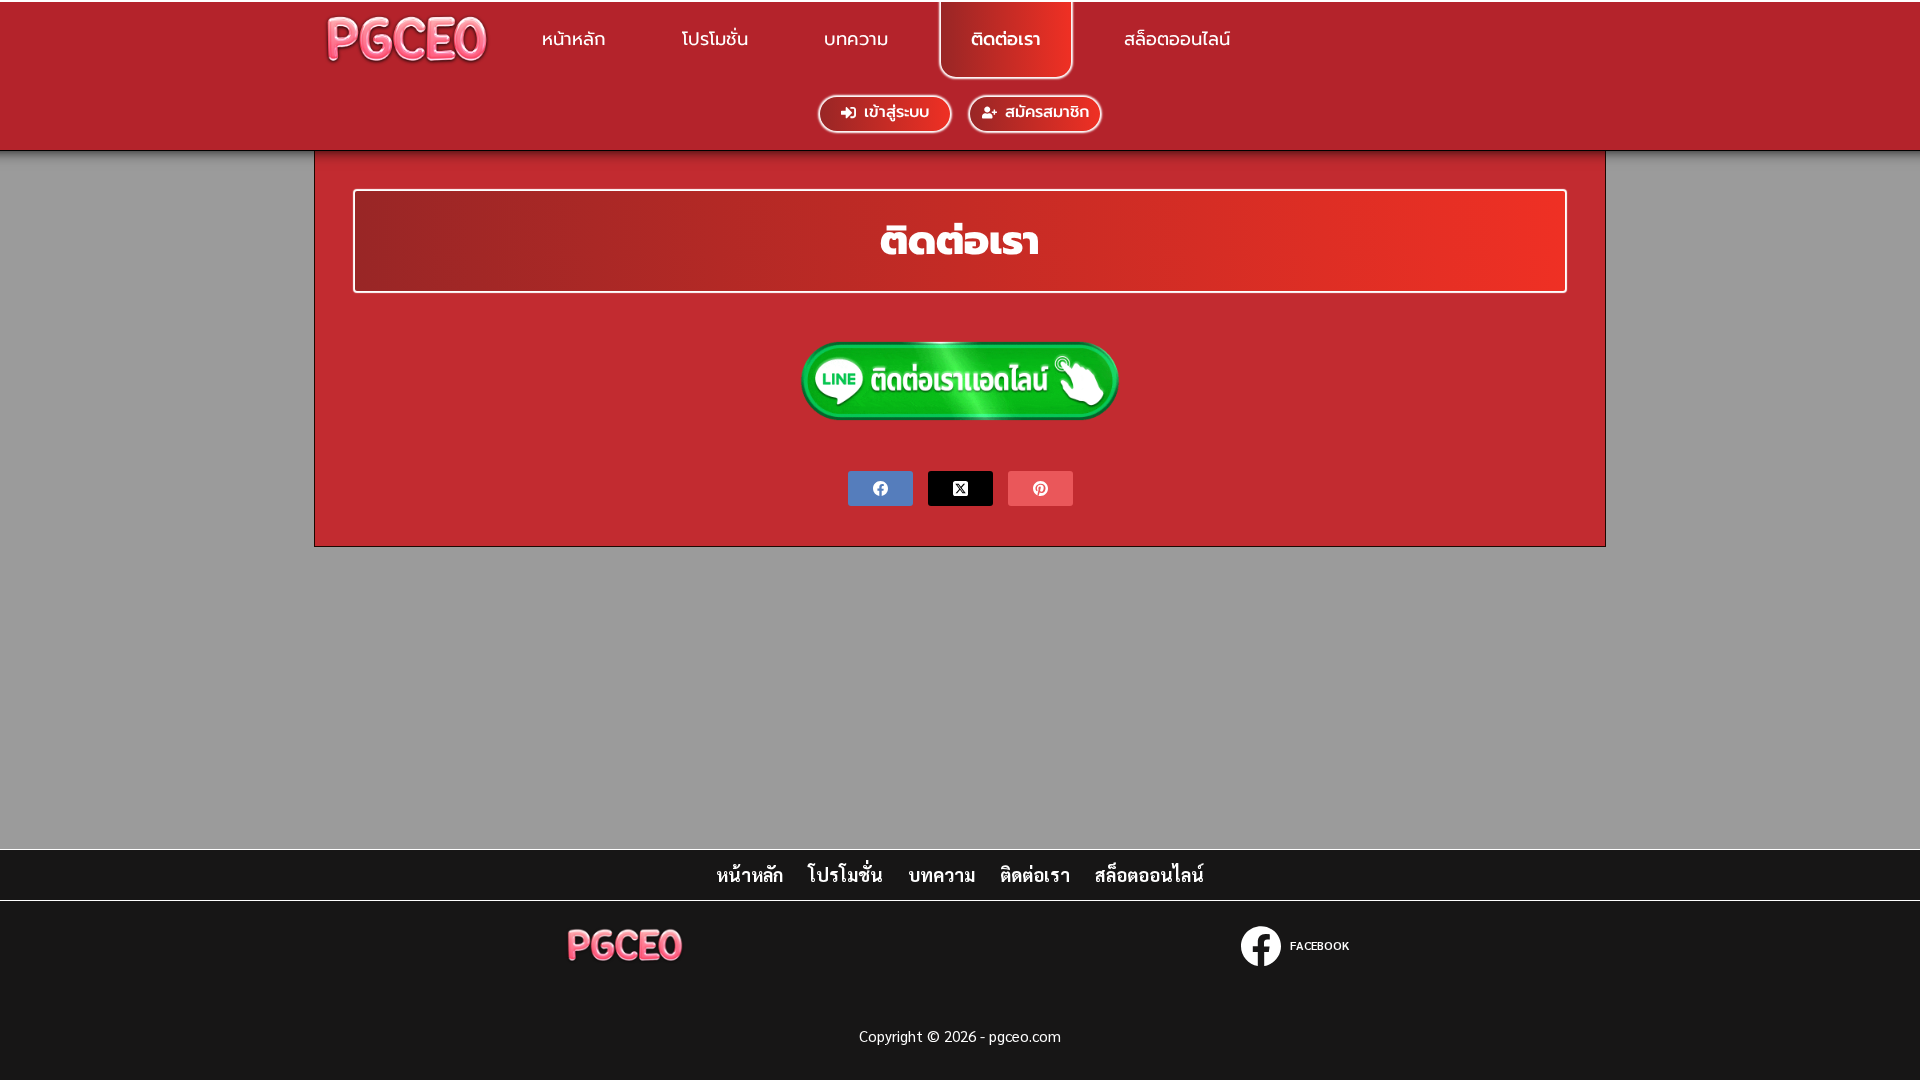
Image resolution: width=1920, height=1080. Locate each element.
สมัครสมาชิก (1047, 112)
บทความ (856, 39)
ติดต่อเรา (1006, 39)
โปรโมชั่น (715, 39)
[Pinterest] (1040, 488)
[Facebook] (880, 488)
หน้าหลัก (574, 39)
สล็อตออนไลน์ (1177, 39)
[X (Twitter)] (960, 488)
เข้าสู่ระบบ (896, 112)
